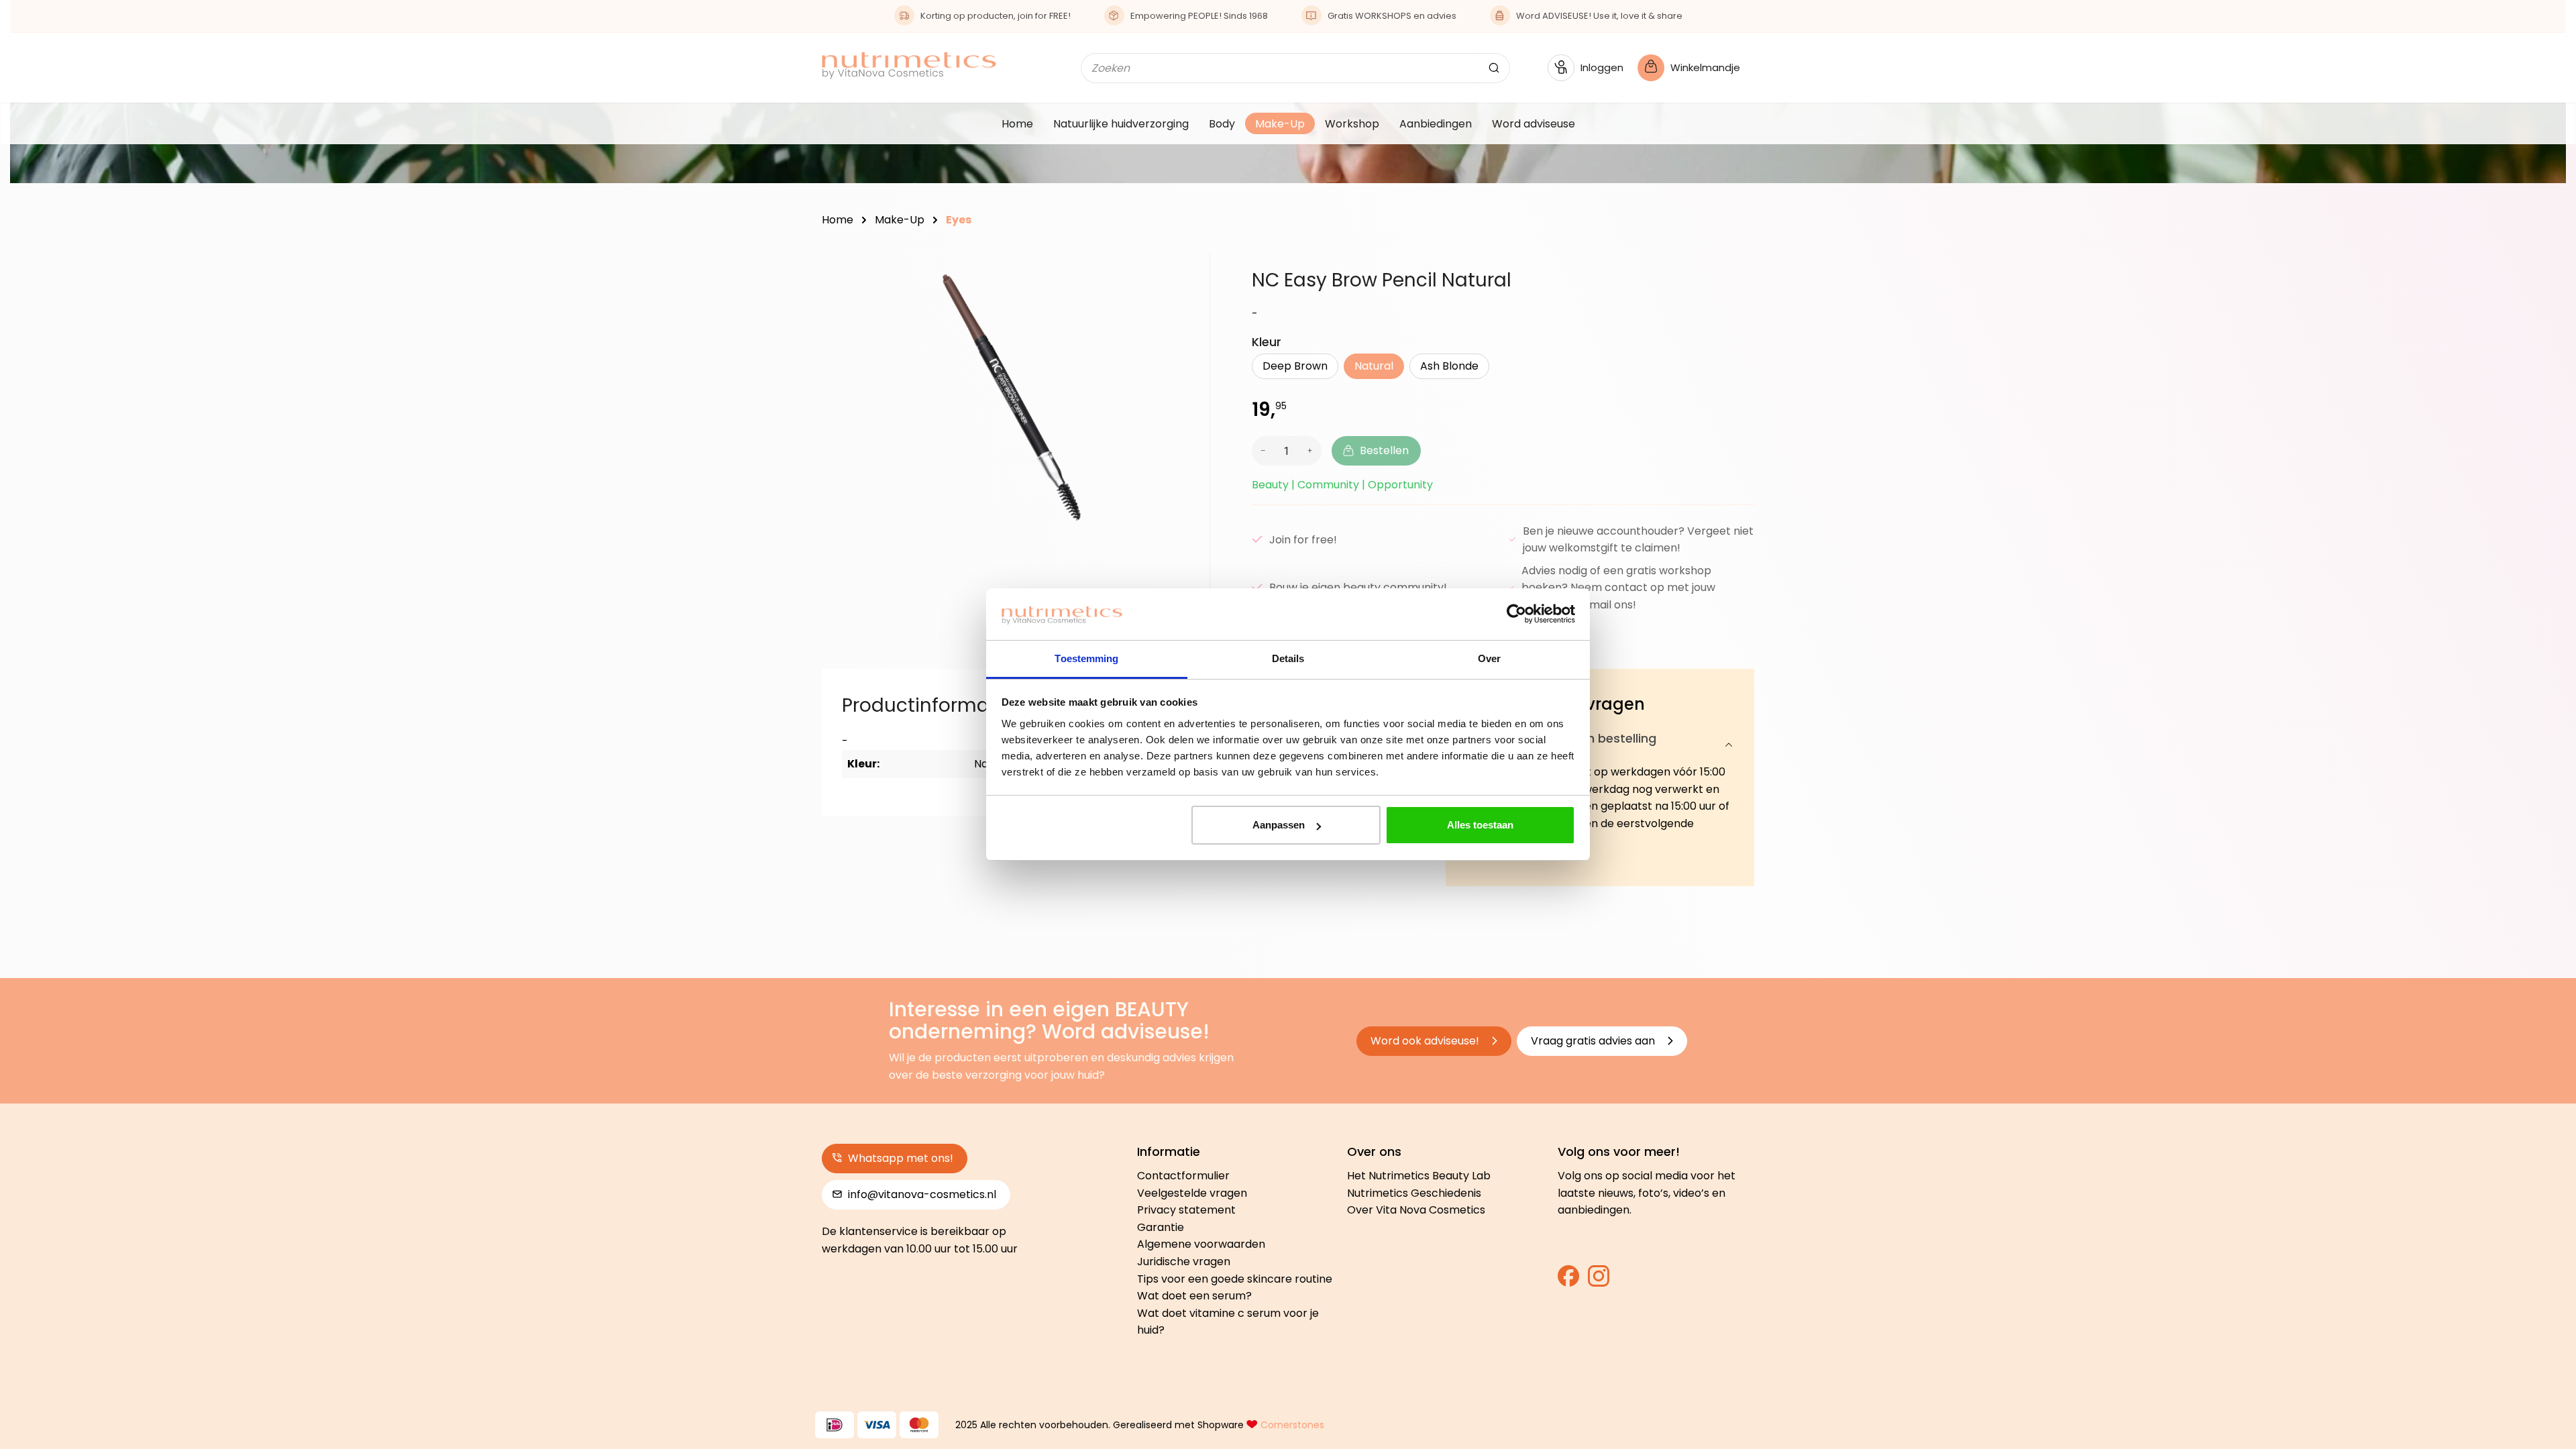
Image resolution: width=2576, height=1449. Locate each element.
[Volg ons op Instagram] (1599, 1280)
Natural (1374, 366)
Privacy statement (1186, 1210)
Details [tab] (1288, 658)
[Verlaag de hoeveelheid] (1261, 451)
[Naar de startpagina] (909, 65)
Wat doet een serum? (1194, 1296)
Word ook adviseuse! (1426, 1041)
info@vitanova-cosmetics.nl (921, 1194)
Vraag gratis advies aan (1594, 1041)
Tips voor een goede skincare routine (1235, 1279)
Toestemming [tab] (1086, 658)
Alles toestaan (1480, 825)
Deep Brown (1295, 366)
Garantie (1161, 1227)
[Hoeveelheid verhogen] (1312, 451)
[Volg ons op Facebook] (1568, 1280)
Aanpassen (1279, 825)
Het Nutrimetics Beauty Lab (1419, 1176)
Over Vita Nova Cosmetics (1416, 1210)
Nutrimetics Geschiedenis (1414, 1193)
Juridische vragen (1184, 1262)
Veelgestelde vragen (1192, 1193)
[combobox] (1280, 68)
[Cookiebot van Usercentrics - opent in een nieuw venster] (1516, 614)
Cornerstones (1292, 1425)
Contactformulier (1183, 1176)
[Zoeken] (1494, 68)
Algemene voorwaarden (1201, 1244)
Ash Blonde (1449, 366)
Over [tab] (1489, 658)
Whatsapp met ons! (899, 1158)
